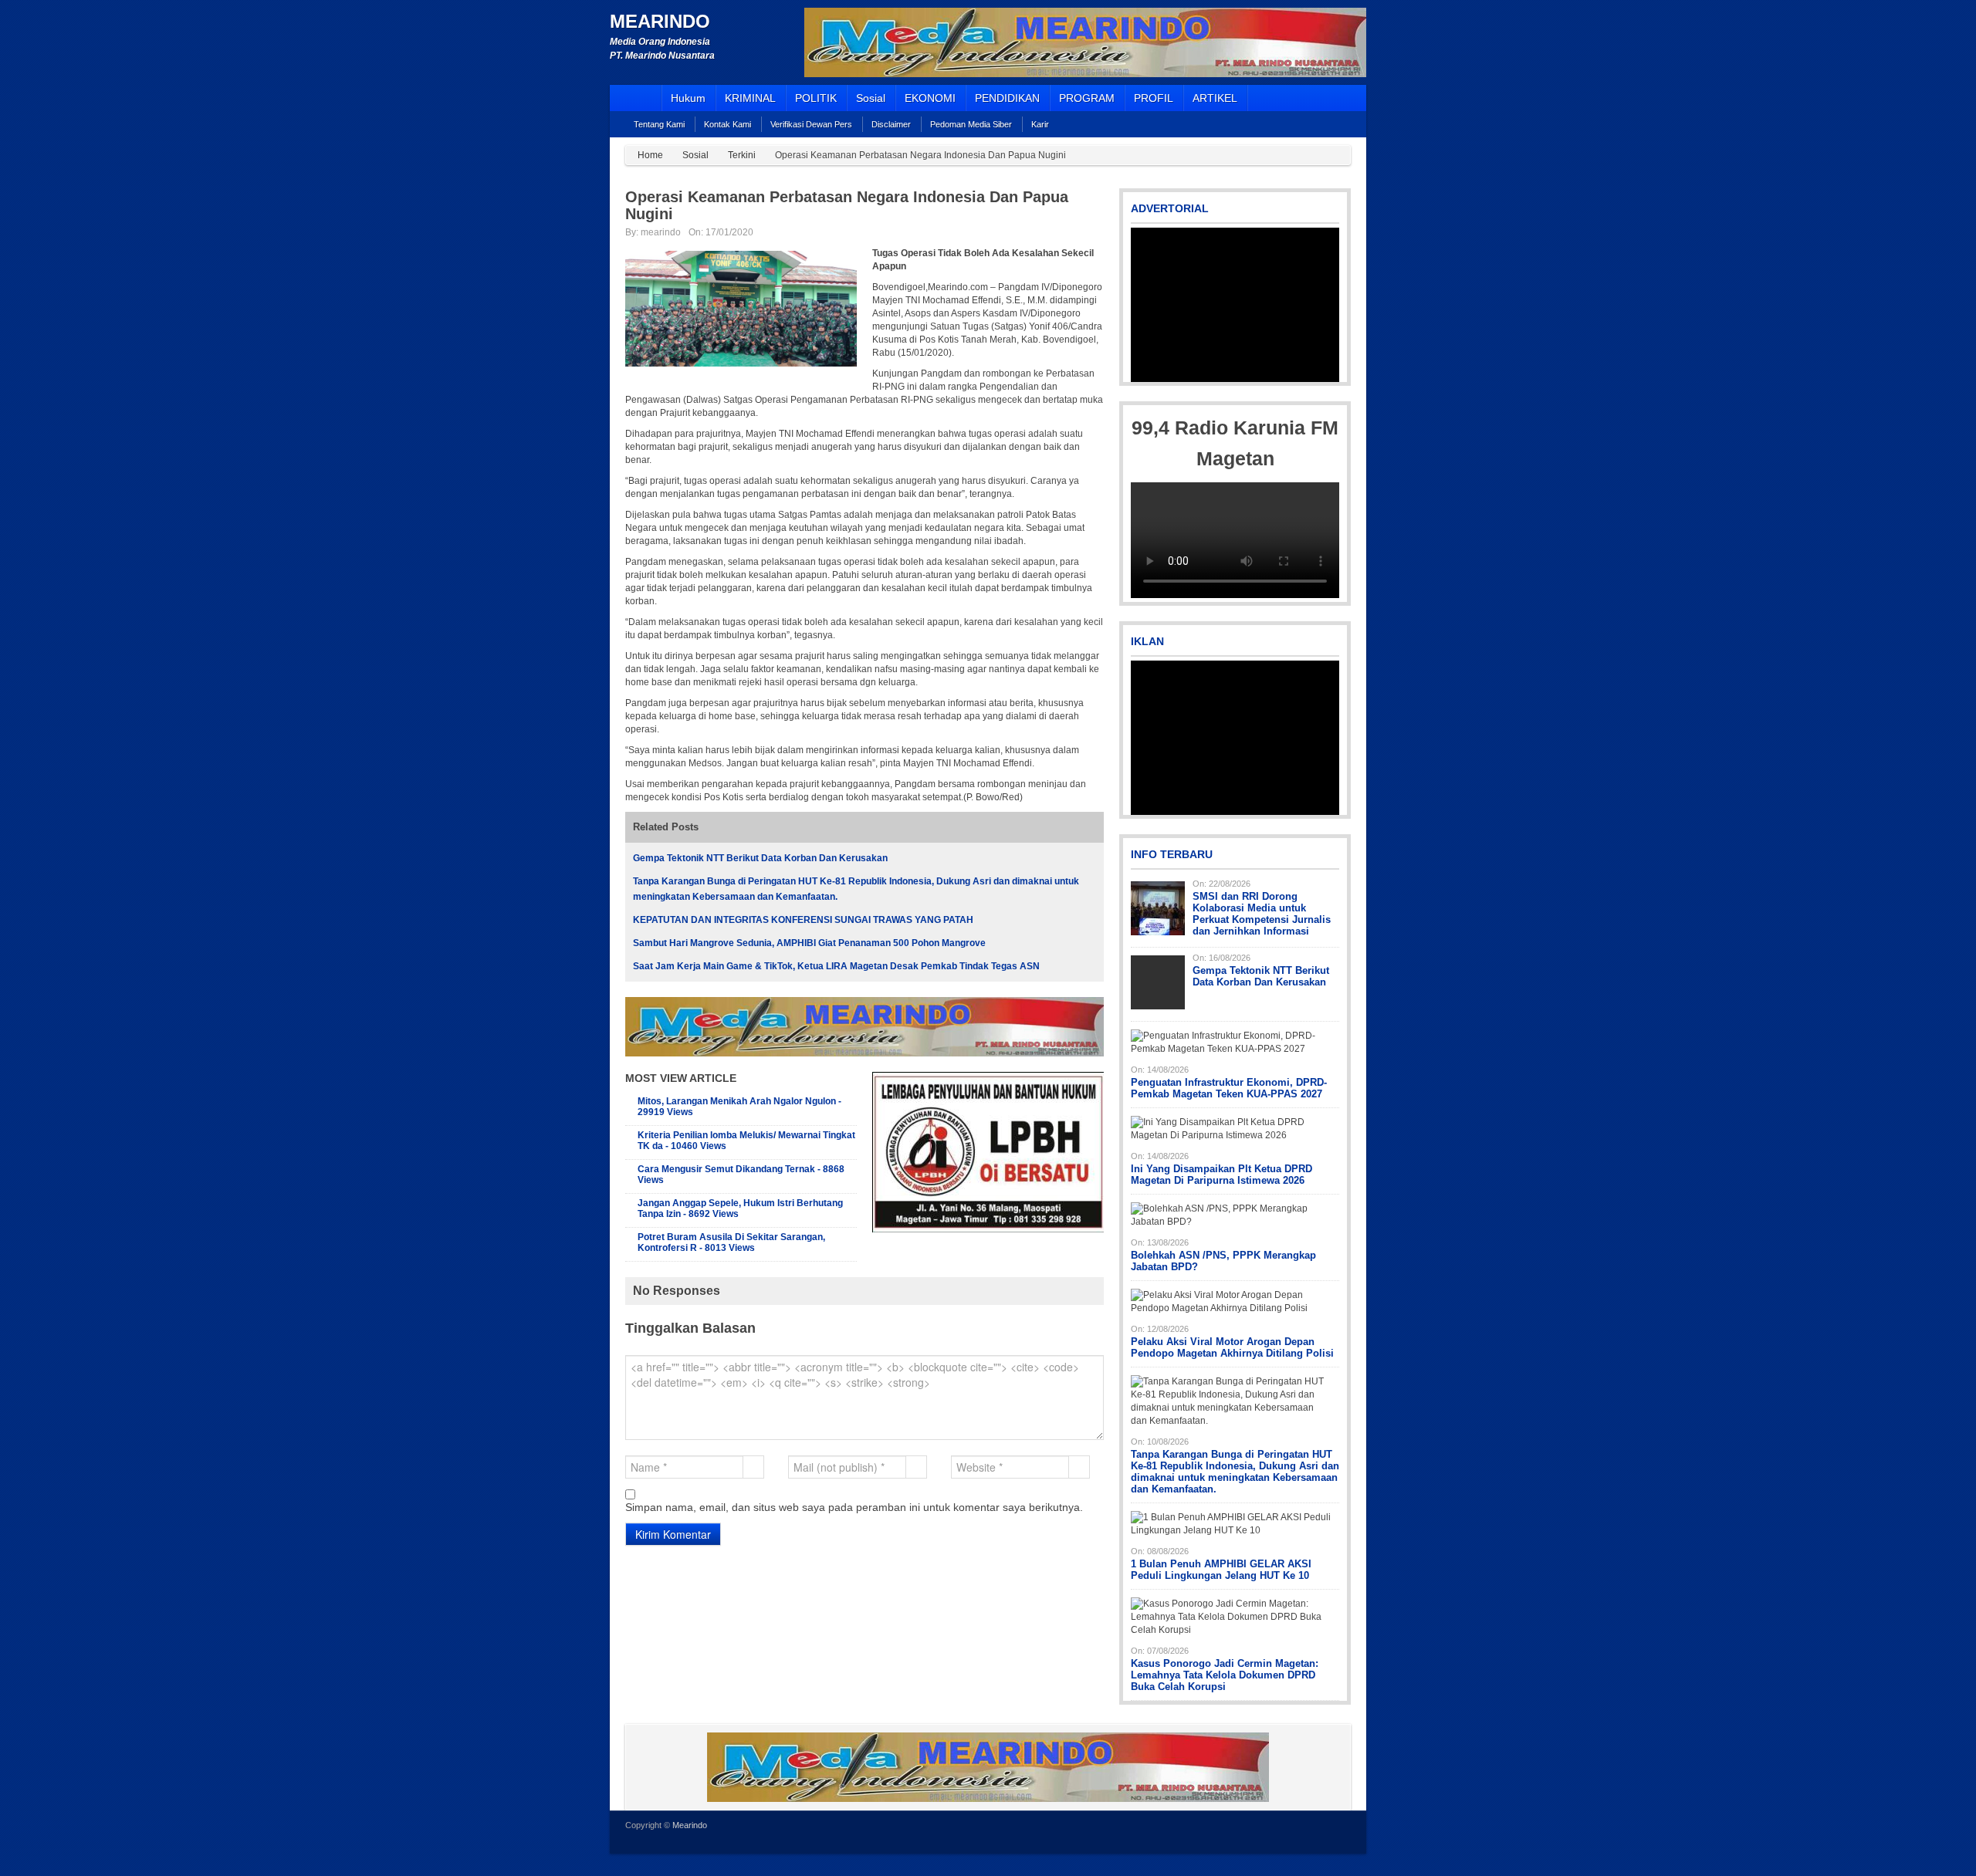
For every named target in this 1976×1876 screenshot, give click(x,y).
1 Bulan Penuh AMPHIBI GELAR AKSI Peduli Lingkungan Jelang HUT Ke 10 (1221, 1570)
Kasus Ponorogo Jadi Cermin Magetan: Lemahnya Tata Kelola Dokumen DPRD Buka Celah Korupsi (1225, 1675)
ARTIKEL (1215, 98)
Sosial (871, 98)
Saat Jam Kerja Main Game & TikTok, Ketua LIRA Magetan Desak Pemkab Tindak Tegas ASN (836, 966)
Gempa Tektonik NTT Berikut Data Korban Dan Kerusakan (760, 858)
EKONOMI (930, 98)
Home (650, 155)
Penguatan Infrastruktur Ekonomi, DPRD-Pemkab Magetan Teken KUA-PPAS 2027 (1229, 1088)
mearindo (661, 232)
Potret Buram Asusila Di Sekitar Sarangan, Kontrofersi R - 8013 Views (731, 1242)
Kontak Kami (727, 124)
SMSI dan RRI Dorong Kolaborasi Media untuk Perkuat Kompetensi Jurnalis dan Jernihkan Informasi (1262, 914)
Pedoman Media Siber (971, 124)
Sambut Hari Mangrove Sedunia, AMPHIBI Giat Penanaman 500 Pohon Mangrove (809, 943)
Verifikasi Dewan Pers (811, 124)
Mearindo (660, 21)
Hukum (688, 98)
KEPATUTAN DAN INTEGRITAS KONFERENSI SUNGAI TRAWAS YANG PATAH (803, 920)
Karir (1040, 124)
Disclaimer (891, 124)
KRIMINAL (750, 98)
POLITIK (816, 98)
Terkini (742, 155)
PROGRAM (1087, 98)
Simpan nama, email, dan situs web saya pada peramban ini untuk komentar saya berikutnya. (854, 1507)
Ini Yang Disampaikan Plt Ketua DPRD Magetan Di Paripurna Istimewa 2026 (1221, 1175)
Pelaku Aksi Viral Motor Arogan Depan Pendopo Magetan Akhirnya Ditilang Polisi (1232, 1347)
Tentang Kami (659, 124)
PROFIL (1154, 98)
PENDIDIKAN (1007, 98)
